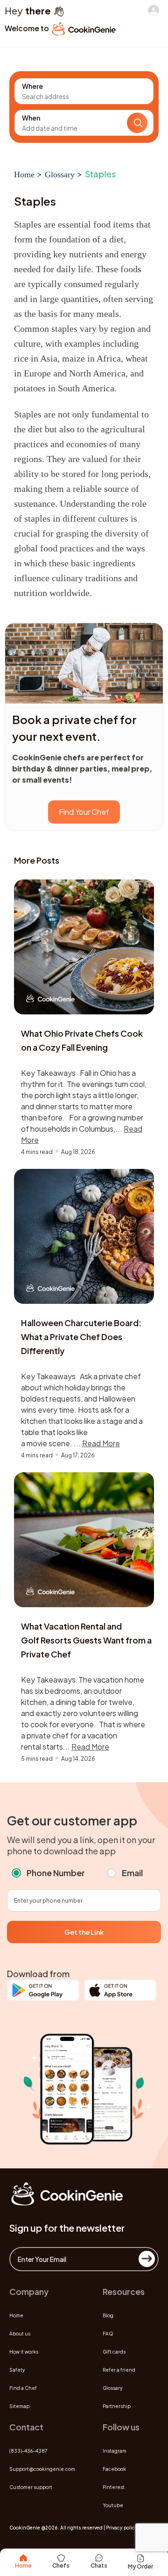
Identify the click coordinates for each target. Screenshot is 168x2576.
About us (20, 2334)
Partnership (117, 2406)
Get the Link (84, 1932)
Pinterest (114, 2487)
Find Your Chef (84, 812)
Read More (101, 1443)
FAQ (108, 2334)
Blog (108, 2315)
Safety (17, 2370)
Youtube (113, 2505)
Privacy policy (122, 2528)
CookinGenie (25, 2528)
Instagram (115, 2451)
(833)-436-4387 (28, 2451)
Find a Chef (23, 2388)
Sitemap (19, 2406)
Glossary (60, 174)
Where (32, 86)
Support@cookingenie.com (42, 2469)
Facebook (114, 2469)
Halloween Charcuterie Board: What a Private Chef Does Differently (81, 1337)
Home (24, 174)
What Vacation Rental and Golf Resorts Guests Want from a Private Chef (86, 1640)
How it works (24, 2352)
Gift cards (114, 2352)
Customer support (31, 2487)
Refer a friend (119, 2370)
